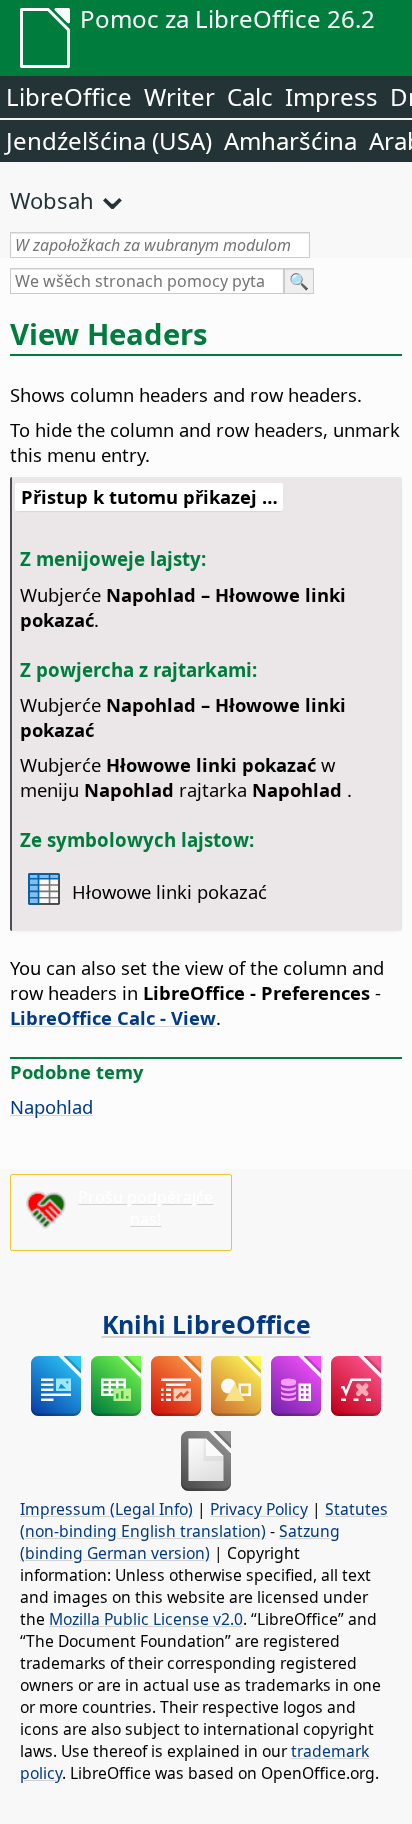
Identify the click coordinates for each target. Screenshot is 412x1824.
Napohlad (51, 1106)
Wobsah (52, 200)
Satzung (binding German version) (180, 1542)
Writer (179, 96)
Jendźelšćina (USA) (109, 140)
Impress (331, 96)
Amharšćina (290, 140)
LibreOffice (69, 96)
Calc (250, 96)
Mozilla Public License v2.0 (146, 1619)
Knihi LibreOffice (206, 1324)
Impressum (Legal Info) (106, 1509)
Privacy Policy (259, 1509)
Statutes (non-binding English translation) (204, 1520)
